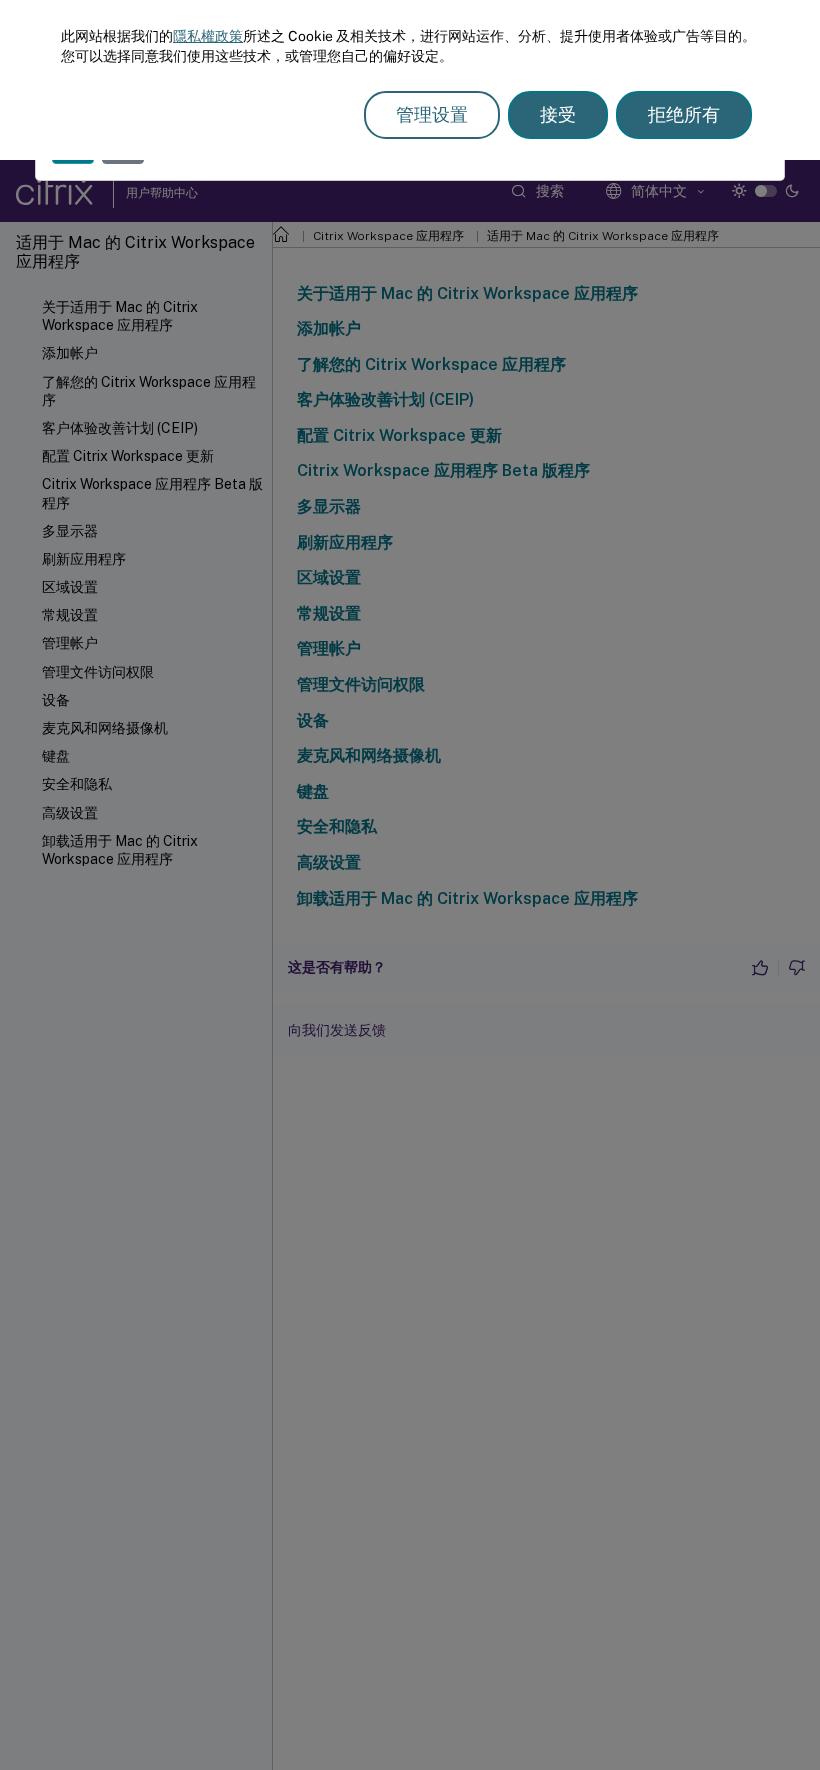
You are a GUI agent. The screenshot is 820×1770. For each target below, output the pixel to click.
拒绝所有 (684, 114)
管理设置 (432, 114)
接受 (558, 114)
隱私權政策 (208, 36)
